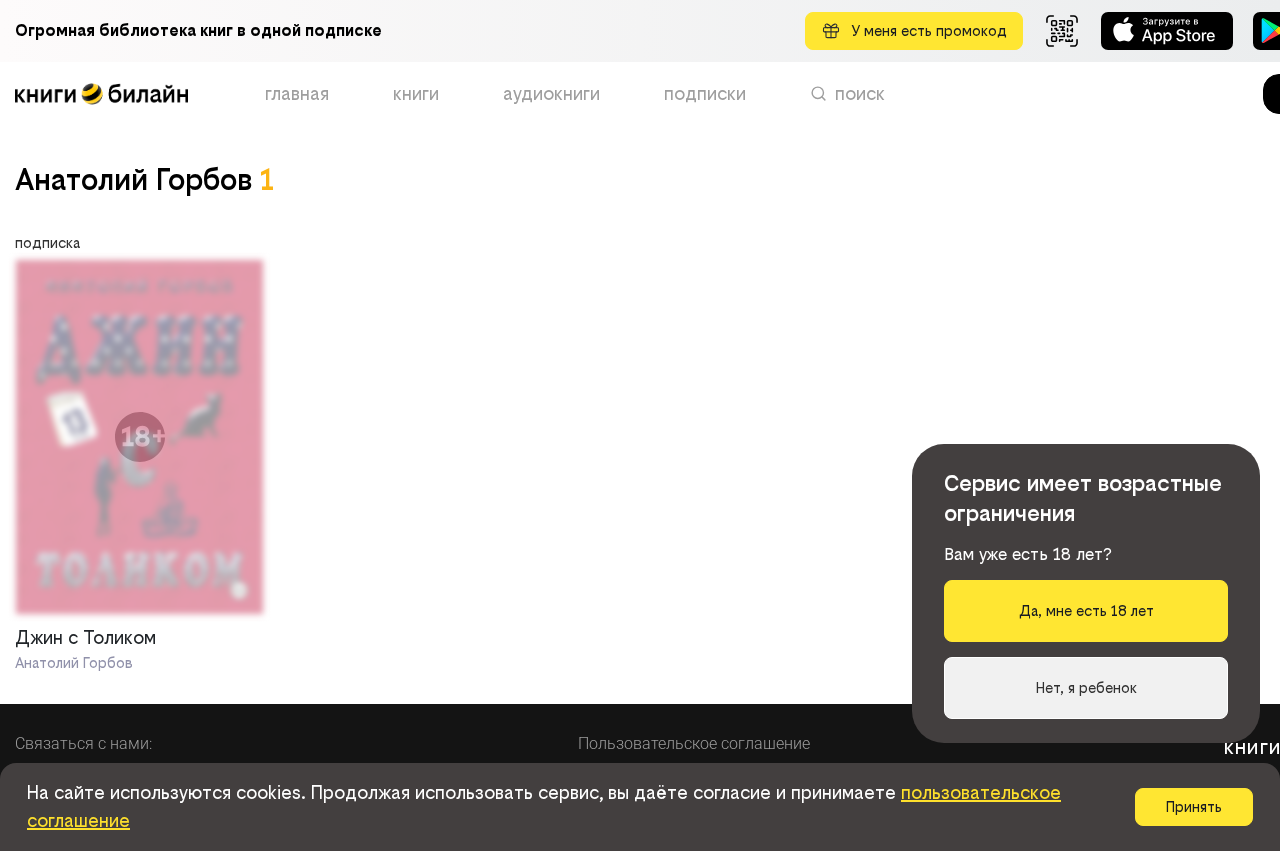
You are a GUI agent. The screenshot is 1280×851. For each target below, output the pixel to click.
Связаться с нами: (83, 743)
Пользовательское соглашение (694, 743)
